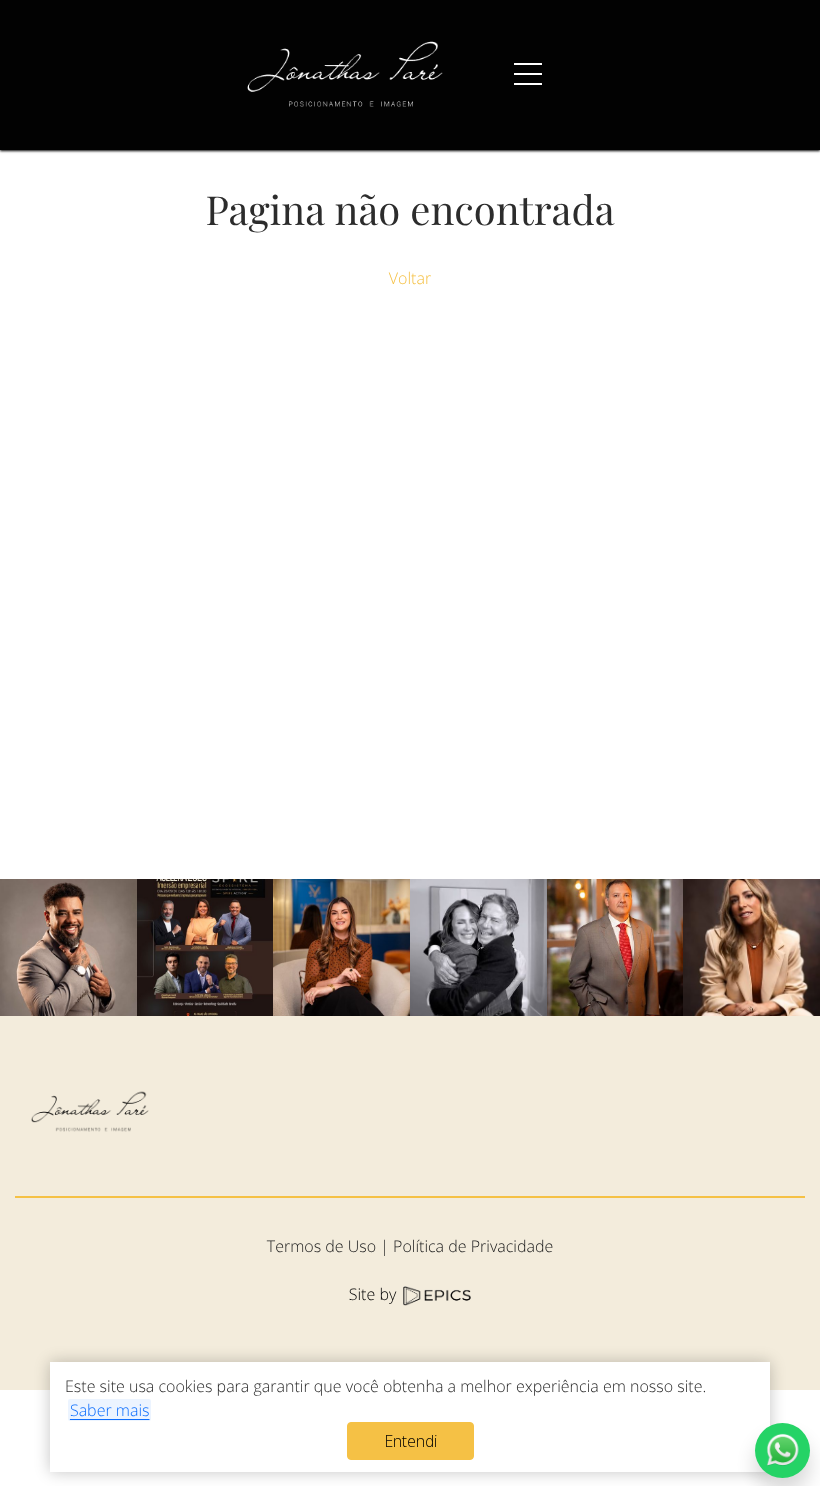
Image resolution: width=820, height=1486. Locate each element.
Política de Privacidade (473, 1246)
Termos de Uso (321, 1246)
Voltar (410, 278)
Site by (375, 1294)
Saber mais (110, 1410)
